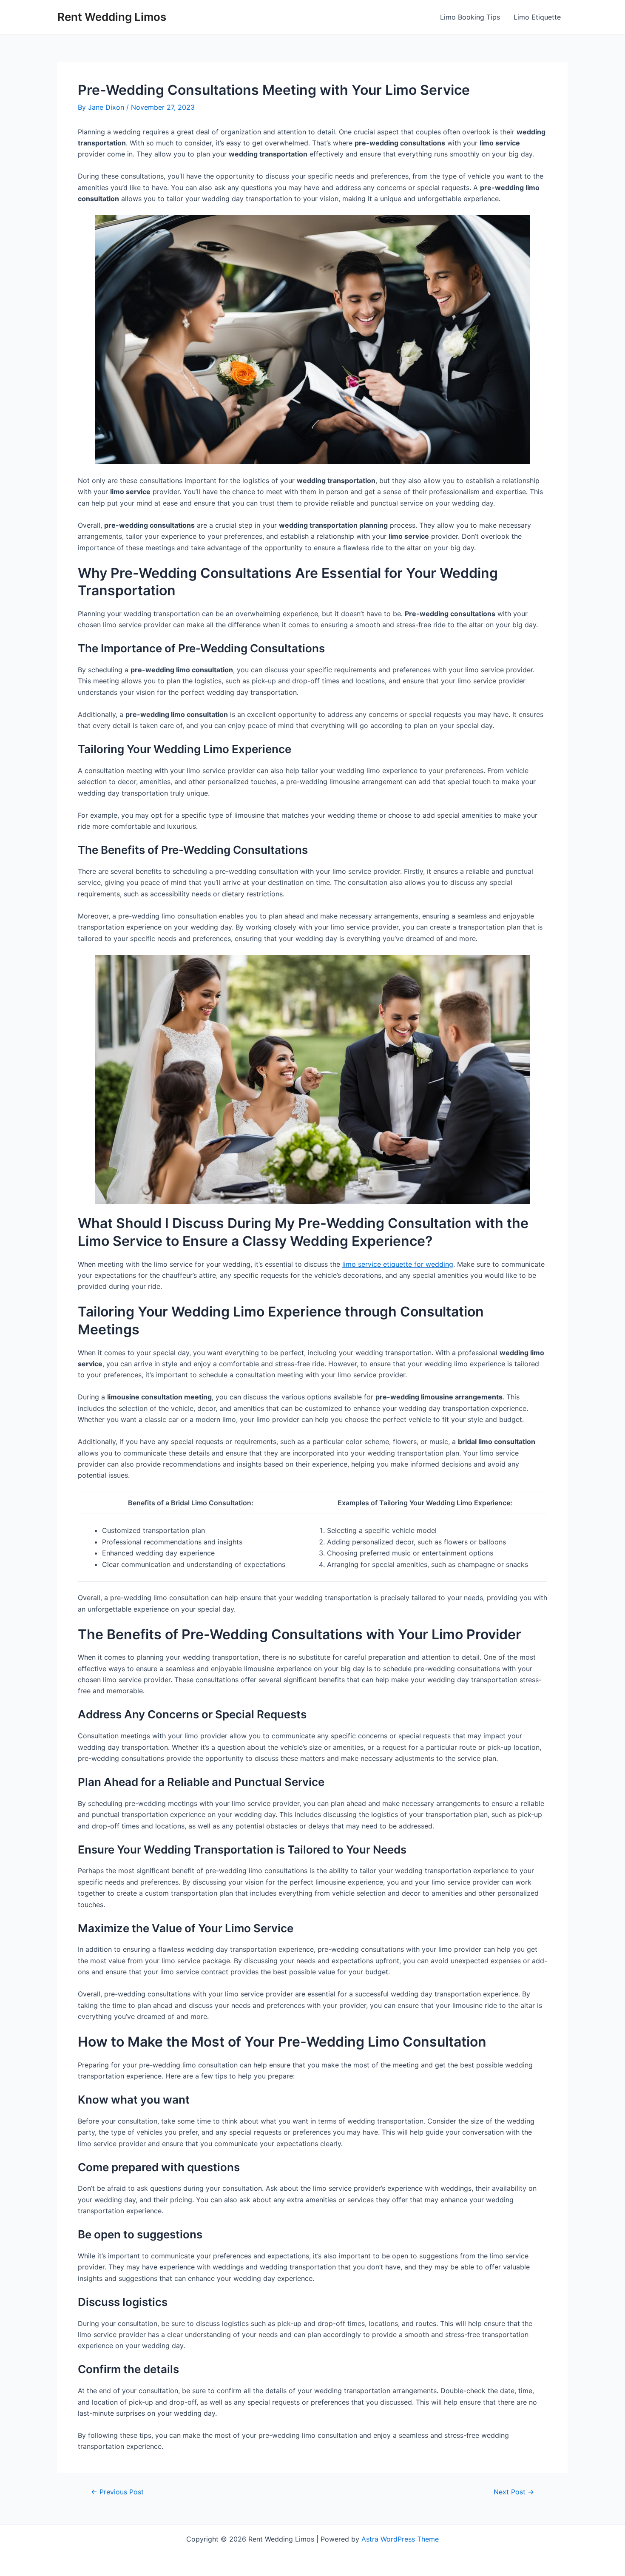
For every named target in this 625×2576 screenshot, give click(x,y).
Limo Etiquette (537, 17)
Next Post (514, 2492)
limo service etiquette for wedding (398, 1264)
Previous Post (117, 2492)
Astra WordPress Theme (400, 2539)
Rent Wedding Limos (112, 17)
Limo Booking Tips (470, 17)
